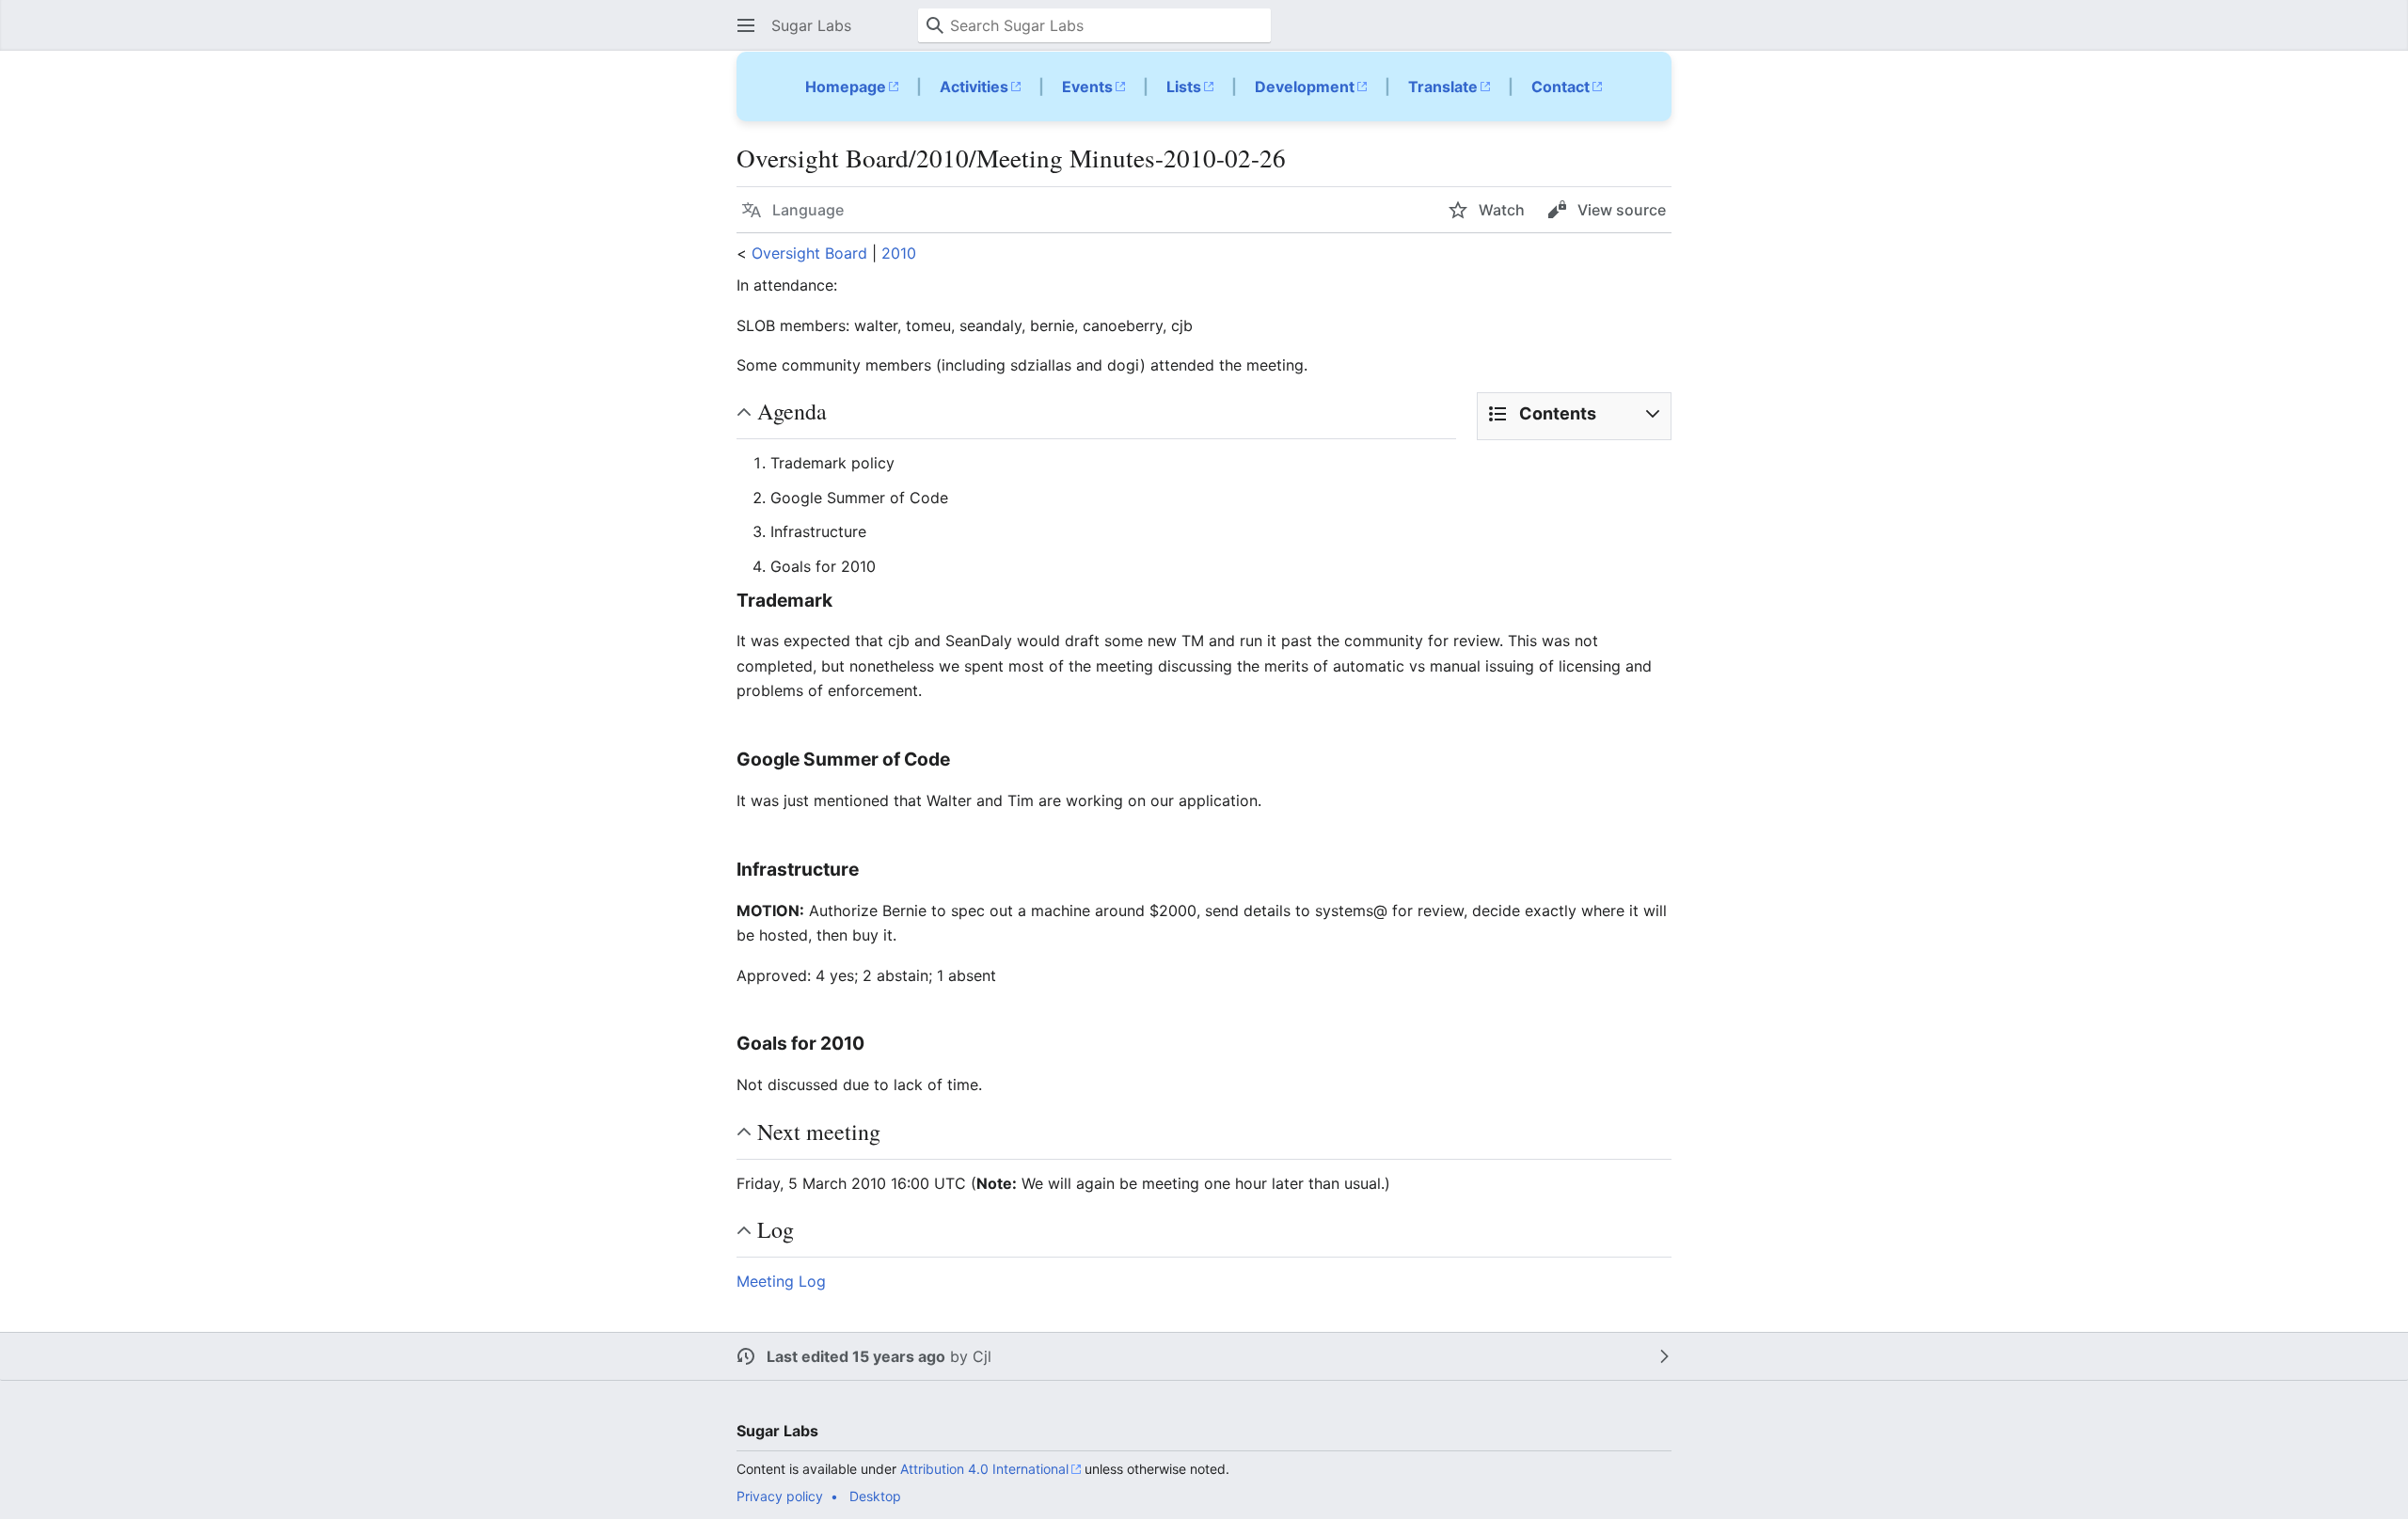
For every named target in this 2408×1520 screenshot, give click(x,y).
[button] (746, 25)
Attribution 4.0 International (984, 1469)
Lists (1184, 87)
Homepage (846, 87)
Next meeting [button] (819, 1132)
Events (1087, 87)
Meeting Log (781, 1281)
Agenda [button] (792, 411)
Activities (974, 87)
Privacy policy (780, 1496)
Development (1305, 87)
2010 (899, 253)
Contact (1560, 87)
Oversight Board (809, 253)
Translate (1443, 87)
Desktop (875, 1496)
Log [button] (776, 1229)
